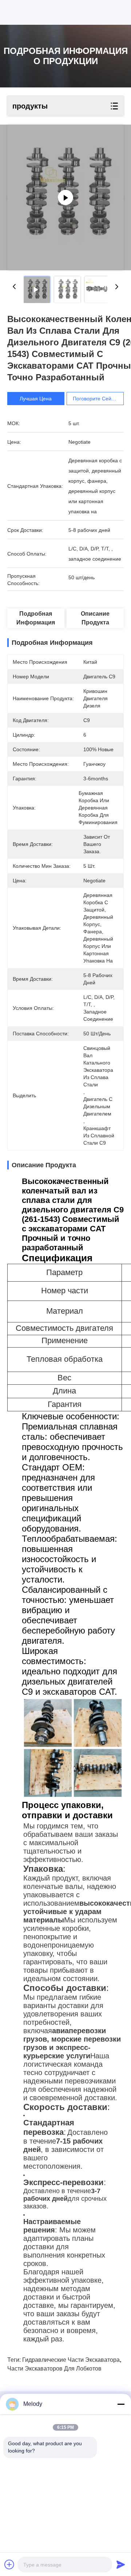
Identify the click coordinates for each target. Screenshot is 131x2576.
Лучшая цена (36, 399)
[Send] (121, 2564)
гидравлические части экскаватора (71, 2360)
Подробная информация (36, 618)
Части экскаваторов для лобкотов (54, 2369)
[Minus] (121, 2404)
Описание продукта (95, 618)
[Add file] (9, 2564)
